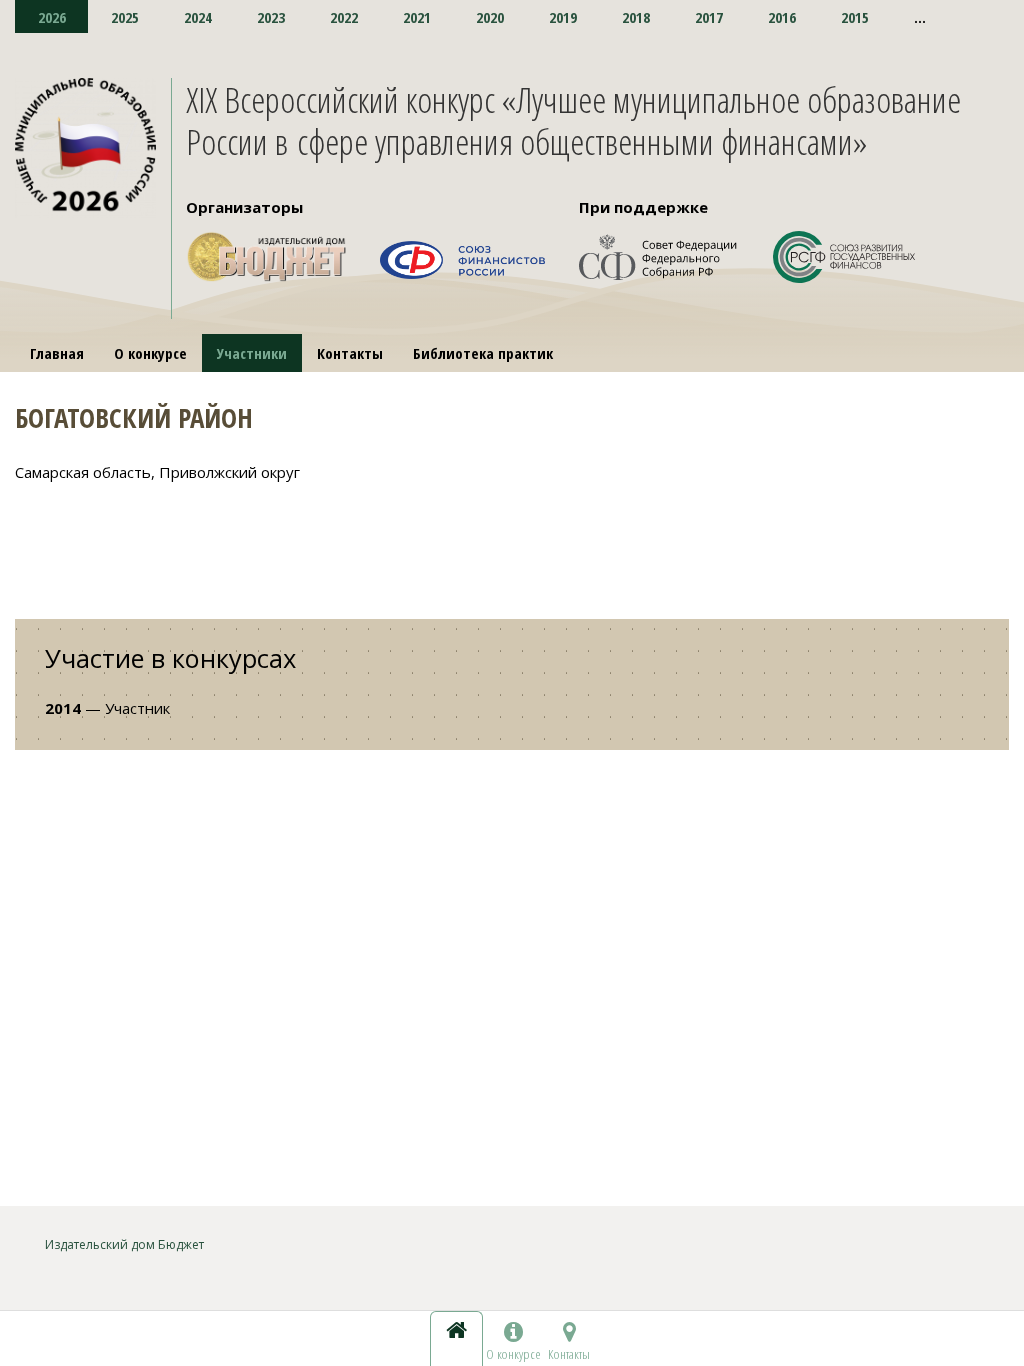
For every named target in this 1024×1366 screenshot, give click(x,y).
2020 (490, 17)
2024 (198, 17)
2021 (417, 17)
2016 (782, 17)
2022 (344, 17)
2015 (855, 17)
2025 (125, 17)
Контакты (350, 353)
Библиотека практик (483, 353)
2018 (636, 17)
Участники (252, 353)
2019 (563, 17)
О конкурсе (150, 353)
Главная (57, 353)
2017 (709, 17)
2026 (52, 17)
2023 (271, 17)
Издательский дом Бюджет (124, 1244)
